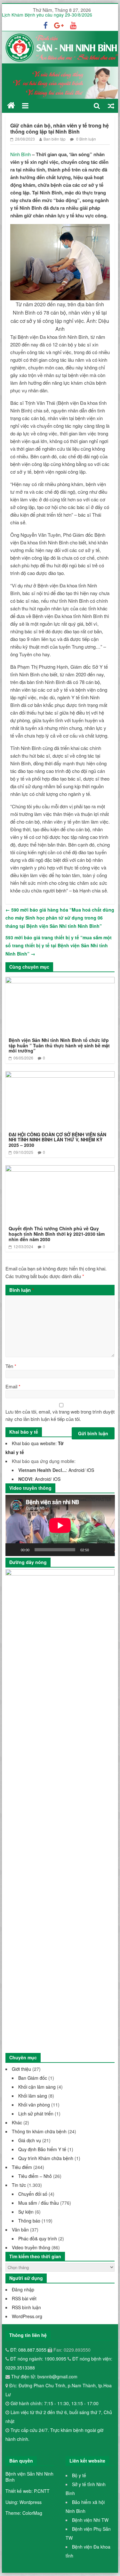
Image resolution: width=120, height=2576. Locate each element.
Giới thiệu (21, 2069)
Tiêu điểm (22, 2167)
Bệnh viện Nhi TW (90, 2520)
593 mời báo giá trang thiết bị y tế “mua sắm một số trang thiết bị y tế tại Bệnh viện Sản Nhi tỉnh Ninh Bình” (59, 946)
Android (76, 1470)
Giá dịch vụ (30, 2140)
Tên (11, 1366)
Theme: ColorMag (24, 2513)
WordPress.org (27, 2316)
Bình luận (22, 1290)
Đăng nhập (23, 2289)
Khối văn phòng (34, 2105)
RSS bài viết (24, 2298)
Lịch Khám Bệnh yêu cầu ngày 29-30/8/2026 (47, 17)
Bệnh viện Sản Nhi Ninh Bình (29, 2477)
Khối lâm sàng (33, 2096)
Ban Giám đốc (33, 2078)
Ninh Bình (21, 154)
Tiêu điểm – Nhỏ (35, 2176)
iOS (90, 1470)
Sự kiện (26, 2212)
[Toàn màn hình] (106, 1550)
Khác (17, 2122)
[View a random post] (111, 106)
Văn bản (20, 2230)
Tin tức (19, 2185)
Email (13, 1386)
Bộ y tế (79, 2475)
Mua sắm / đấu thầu (39, 2203)
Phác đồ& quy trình (38, 2238)
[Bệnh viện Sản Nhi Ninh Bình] (11, 106)
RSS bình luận (26, 2307)
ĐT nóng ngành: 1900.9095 (39, 2359)
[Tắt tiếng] (96, 1550)
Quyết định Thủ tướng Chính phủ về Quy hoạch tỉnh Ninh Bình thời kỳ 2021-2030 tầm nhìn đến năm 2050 (57, 1234)
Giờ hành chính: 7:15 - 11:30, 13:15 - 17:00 (55, 2403)
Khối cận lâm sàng (37, 2087)
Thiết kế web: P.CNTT (28, 2491)
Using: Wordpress (24, 2502)
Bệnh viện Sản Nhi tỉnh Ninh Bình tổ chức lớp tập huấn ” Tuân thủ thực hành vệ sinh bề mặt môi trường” (59, 1045)
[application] (60, 1525)
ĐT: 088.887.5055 (29, 2350)
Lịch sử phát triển (36, 2114)
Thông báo (29, 2221)
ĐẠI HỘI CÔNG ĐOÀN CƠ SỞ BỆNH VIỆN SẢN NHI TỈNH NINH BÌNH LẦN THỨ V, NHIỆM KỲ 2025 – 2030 (57, 1140)
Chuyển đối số (33, 2194)
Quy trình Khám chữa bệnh (46, 2158)
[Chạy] (14, 1550)
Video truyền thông (31, 2247)
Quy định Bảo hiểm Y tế (42, 2149)
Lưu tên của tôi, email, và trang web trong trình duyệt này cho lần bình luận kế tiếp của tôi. (60, 1415)
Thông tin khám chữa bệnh (39, 2131)
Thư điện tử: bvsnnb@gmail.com (44, 2376)
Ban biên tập (55, 139)
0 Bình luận (86, 139)
